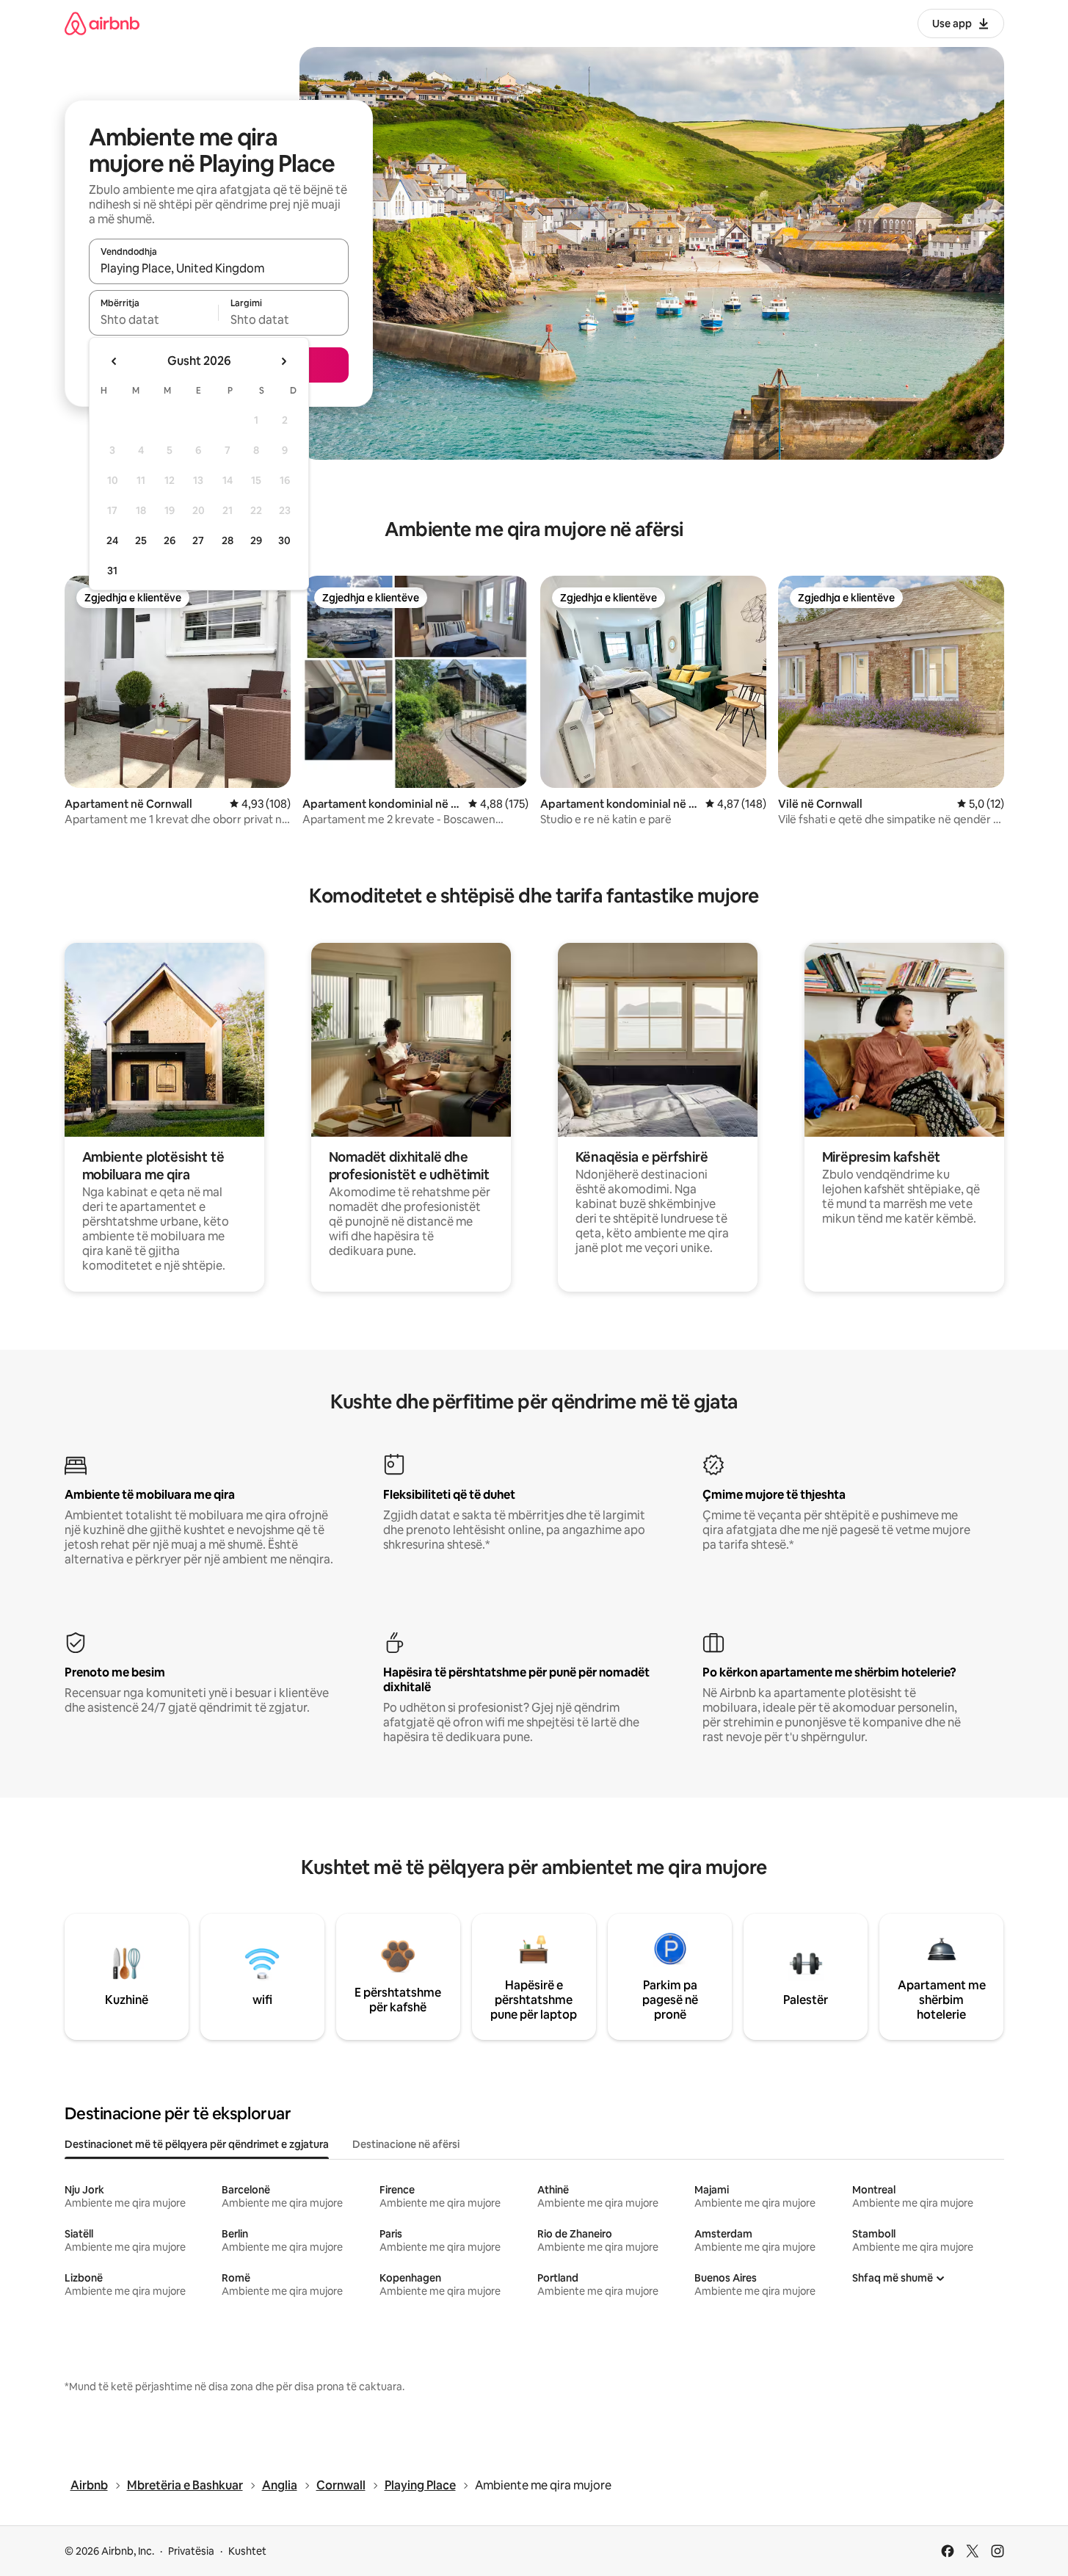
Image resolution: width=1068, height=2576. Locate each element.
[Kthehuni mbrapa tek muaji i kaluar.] (115, 361)
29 (256, 540)
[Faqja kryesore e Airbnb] (102, 23)
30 (284, 540)
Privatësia (191, 2551)
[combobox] (219, 268)
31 (112, 571)
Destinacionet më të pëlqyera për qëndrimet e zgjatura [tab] (197, 2144)
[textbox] (154, 319)
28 (228, 540)
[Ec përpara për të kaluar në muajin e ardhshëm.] (283, 361)
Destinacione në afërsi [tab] (406, 2144)
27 (198, 540)
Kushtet (247, 2551)
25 (141, 540)
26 (170, 540)
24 (112, 540)
